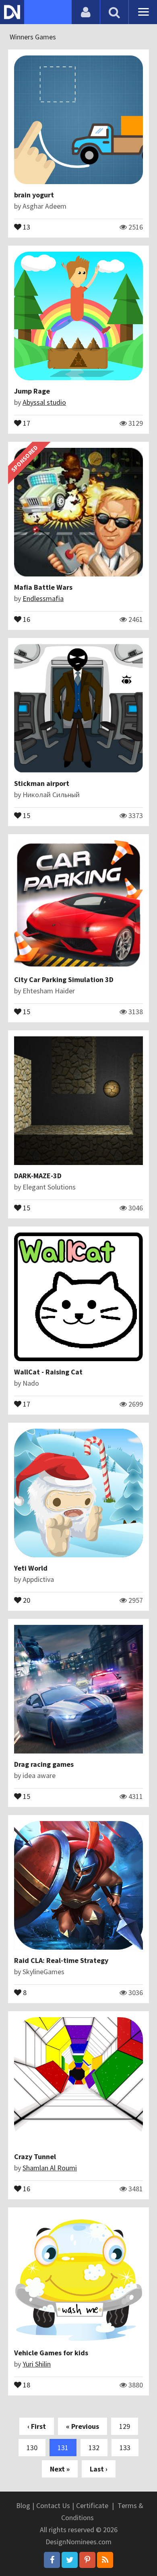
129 (125, 2426)
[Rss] (105, 2560)
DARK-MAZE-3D (38, 1176)
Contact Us (53, 2505)
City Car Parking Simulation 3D (64, 979)
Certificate (92, 2505)
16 (26, 619)
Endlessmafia (43, 598)
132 (94, 2448)
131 (63, 2448)
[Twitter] (70, 2560)
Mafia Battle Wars (43, 587)
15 (26, 815)
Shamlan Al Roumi (50, 2168)
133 (125, 2448)
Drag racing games (44, 1764)
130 (32, 2448)
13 (26, 226)
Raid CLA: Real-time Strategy (61, 1960)
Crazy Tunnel (35, 2157)
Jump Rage (32, 391)
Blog (23, 2505)
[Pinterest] (87, 2560)
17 (26, 422)
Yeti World (31, 1568)
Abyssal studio (44, 402)
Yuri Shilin (37, 2364)
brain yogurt (34, 195)
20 (26, 1600)
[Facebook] (52, 2560)
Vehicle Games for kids (51, 2353)
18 (26, 2384)
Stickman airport (42, 783)
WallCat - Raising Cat (48, 1372)
